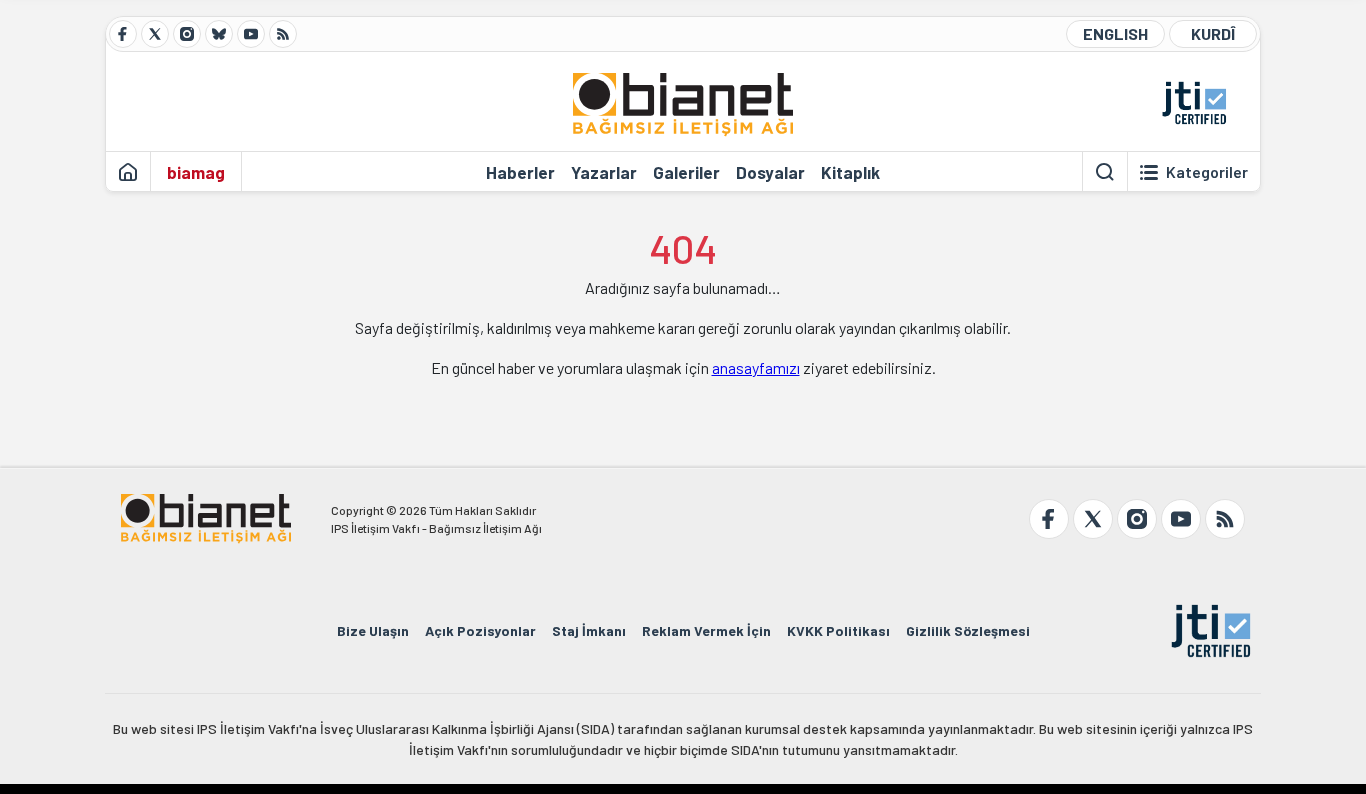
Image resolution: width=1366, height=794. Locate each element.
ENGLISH (1115, 33)
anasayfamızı (756, 367)
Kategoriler (1207, 172)
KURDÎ (1213, 33)
